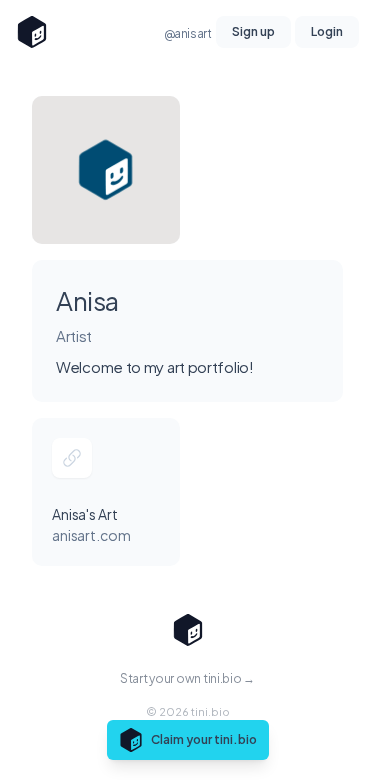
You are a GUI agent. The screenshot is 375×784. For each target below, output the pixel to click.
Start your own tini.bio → (187, 678)
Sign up (253, 31)
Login (327, 31)
